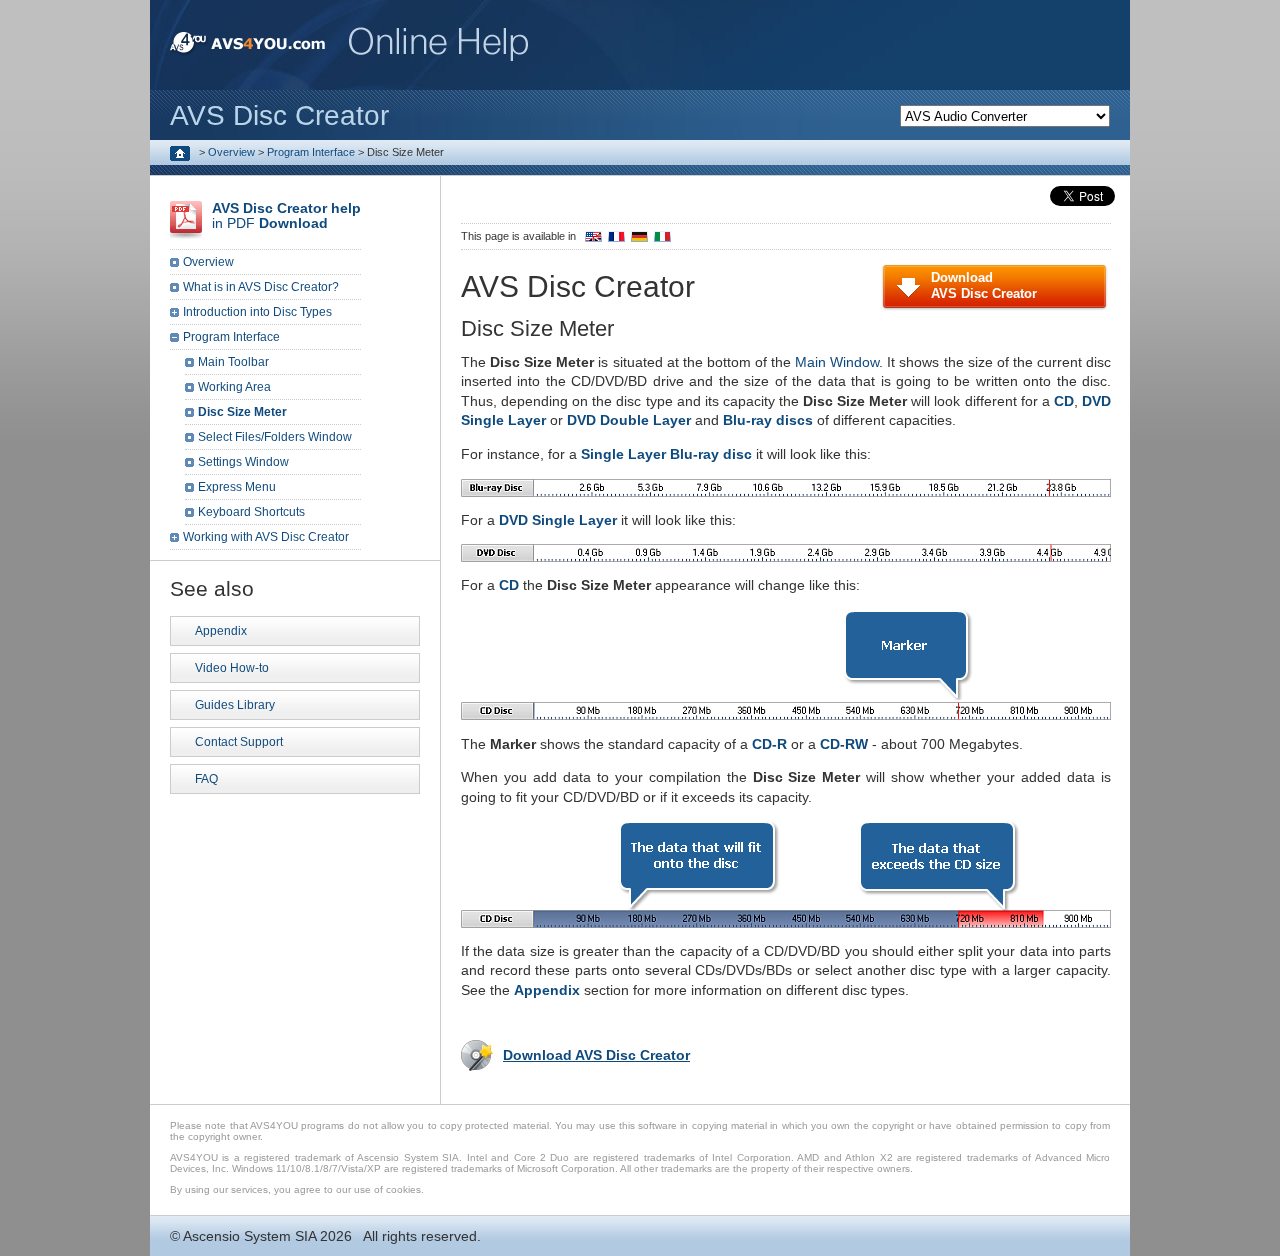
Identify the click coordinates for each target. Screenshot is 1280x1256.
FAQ (206, 779)
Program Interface (311, 152)
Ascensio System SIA (249, 1236)
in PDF (286, 215)
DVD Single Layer (558, 520)
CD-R (769, 744)
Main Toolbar (233, 362)
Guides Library (235, 705)
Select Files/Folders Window (275, 437)
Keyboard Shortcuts (251, 512)
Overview (231, 152)
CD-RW (844, 744)
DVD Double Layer (629, 420)
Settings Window (243, 462)
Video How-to (232, 668)
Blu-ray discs (768, 420)
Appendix (547, 990)
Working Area (234, 387)
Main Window (837, 362)
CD (1064, 401)
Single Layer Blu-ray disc (666, 454)
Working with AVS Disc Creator (266, 537)
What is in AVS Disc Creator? (261, 287)
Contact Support (239, 742)
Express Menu (237, 487)
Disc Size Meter (242, 412)
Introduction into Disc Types (257, 312)
